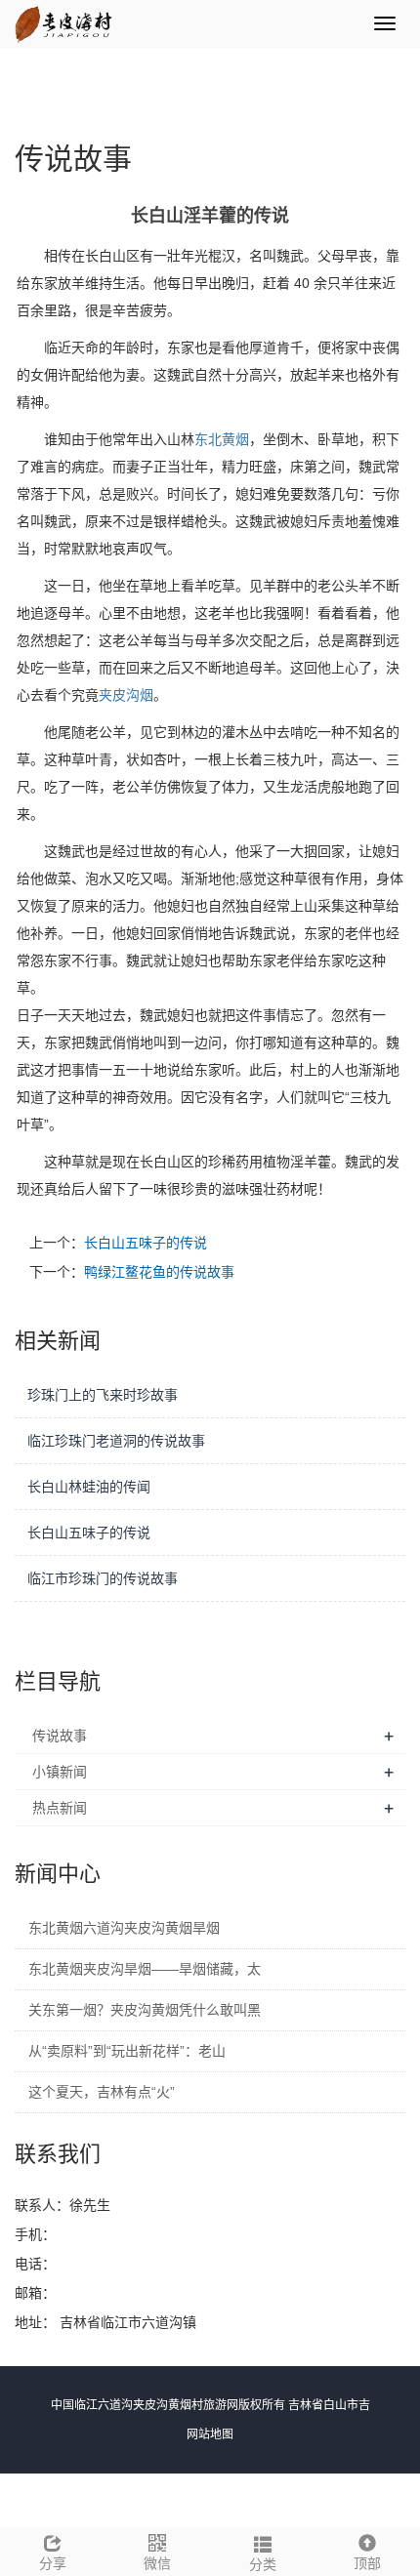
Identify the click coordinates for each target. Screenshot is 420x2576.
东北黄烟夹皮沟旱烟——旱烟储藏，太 (145, 1969)
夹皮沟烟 (126, 695)
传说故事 (60, 1736)
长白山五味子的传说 (146, 1243)
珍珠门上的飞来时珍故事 (103, 1395)
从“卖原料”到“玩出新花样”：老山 (127, 2051)
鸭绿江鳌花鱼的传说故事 (159, 1272)
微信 (157, 2563)
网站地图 (210, 2434)
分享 (53, 2563)
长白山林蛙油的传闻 (89, 1487)
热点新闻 (60, 1808)
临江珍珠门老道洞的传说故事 (116, 1441)
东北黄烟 (222, 439)
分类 (263, 2564)
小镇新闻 (60, 1772)
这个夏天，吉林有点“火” (102, 2092)
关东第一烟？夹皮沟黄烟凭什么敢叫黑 (145, 2010)
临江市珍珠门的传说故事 (103, 1578)
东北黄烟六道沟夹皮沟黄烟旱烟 (124, 1928)
